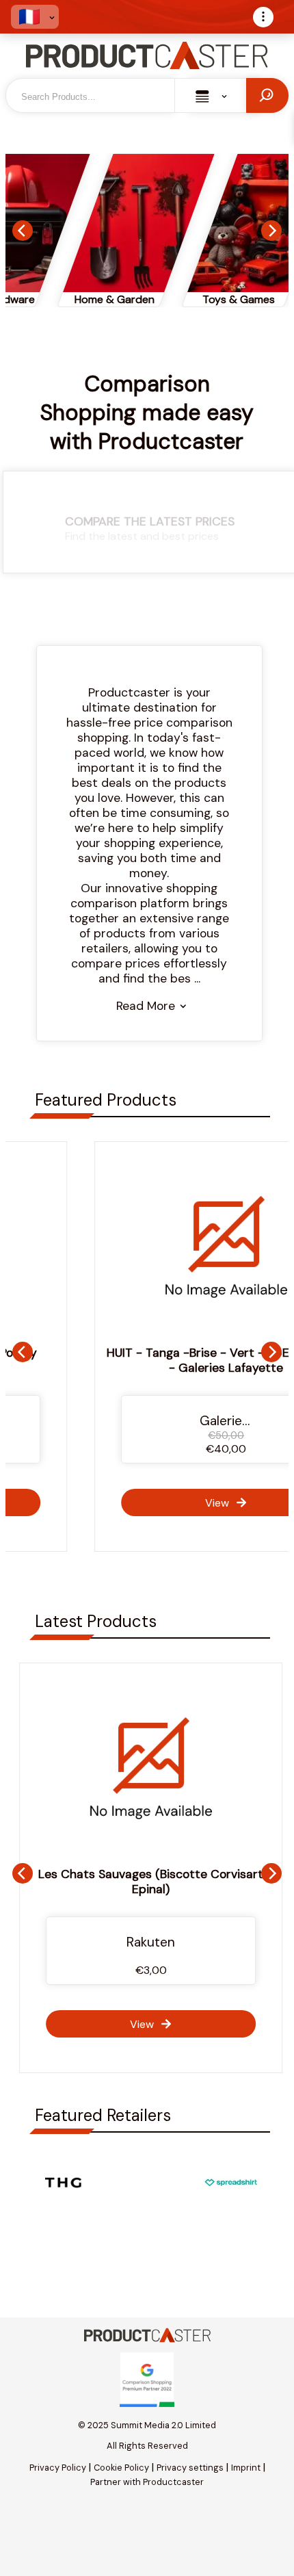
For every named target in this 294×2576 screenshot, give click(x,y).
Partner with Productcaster (147, 2482)
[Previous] (23, 231)
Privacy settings (190, 2468)
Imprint (246, 2468)
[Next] (271, 231)
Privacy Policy (58, 2468)
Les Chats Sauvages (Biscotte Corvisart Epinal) (147, 1882)
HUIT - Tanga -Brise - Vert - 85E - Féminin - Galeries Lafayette (147, 1360)
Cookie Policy (121, 2468)
